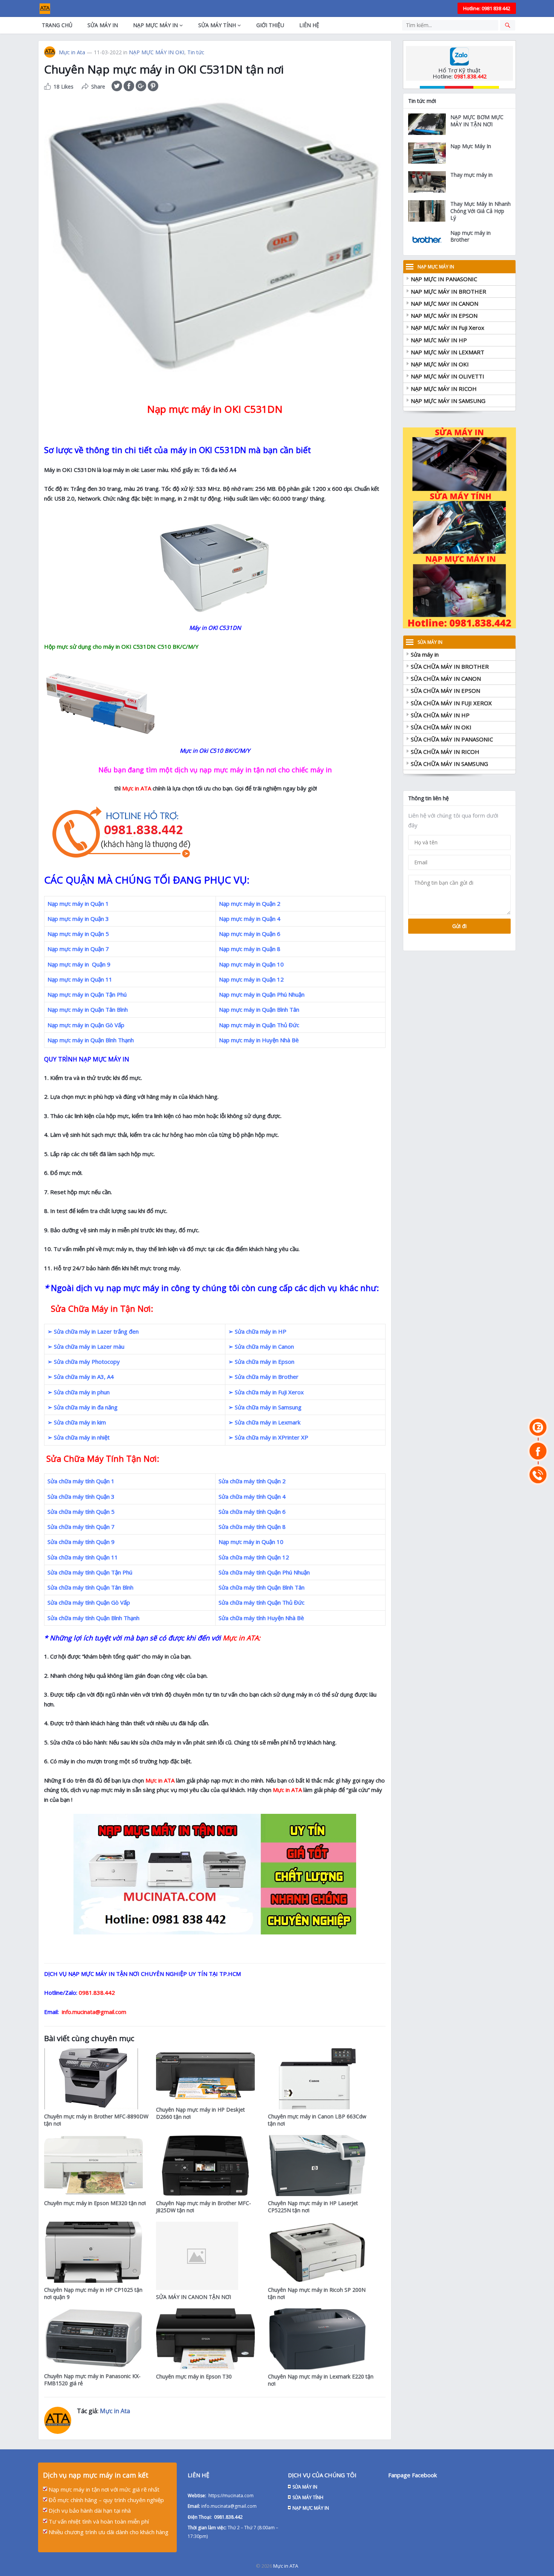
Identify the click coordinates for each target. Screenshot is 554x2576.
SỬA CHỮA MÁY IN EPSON (445, 691)
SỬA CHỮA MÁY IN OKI (441, 727)
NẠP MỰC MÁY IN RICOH (444, 389)
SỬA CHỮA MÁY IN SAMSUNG (449, 764)
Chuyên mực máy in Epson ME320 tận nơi (95, 2203)
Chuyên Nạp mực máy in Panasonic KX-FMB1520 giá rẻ (92, 2380)
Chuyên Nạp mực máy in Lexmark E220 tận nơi (321, 2380)
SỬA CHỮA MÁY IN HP (440, 715)
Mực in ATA (286, 2566)
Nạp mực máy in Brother (471, 236)
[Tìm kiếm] (508, 25)
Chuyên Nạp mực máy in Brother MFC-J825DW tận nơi (204, 2207)
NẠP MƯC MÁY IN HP (439, 340)
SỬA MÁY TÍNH (217, 25)
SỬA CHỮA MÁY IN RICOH (445, 752)
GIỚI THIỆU (270, 25)
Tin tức (196, 52)
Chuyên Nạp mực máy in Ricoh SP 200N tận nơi (317, 2293)
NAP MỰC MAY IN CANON (445, 303)
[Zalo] (538, 1427)
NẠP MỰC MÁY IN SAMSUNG (448, 401)
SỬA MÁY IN (103, 25)
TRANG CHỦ (57, 25)
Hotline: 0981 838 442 (487, 8)
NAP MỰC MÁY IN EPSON (444, 315)
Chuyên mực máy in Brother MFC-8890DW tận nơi (96, 2120)
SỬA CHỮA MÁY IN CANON (446, 678)
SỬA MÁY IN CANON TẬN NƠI (194, 2297)
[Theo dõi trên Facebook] (538, 1451)
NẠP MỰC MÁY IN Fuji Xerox (448, 328)
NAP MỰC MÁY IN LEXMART (448, 352)
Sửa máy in (425, 654)
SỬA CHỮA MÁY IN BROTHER (450, 666)
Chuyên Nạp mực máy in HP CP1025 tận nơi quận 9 (93, 2293)
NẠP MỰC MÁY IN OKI (157, 52)
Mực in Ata (72, 52)
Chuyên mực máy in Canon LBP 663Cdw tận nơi (317, 2120)
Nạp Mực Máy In (471, 146)
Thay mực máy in (471, 175)
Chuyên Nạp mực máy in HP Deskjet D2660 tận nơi (200, 2113)
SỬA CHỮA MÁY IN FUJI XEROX (451, 703)
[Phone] (538, 1475)
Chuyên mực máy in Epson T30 (194, 2376)
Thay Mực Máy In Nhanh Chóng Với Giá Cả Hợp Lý (481, 211)
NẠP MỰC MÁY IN (155, 25)
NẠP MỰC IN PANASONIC (444, 279)
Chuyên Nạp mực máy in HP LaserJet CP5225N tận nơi (313, 2207)
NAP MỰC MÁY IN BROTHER (448, 291)
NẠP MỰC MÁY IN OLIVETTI (448, 376)
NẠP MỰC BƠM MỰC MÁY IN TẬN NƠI (477, 121)
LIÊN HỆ (309, 25)
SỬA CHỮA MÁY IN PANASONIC (452, 739)
